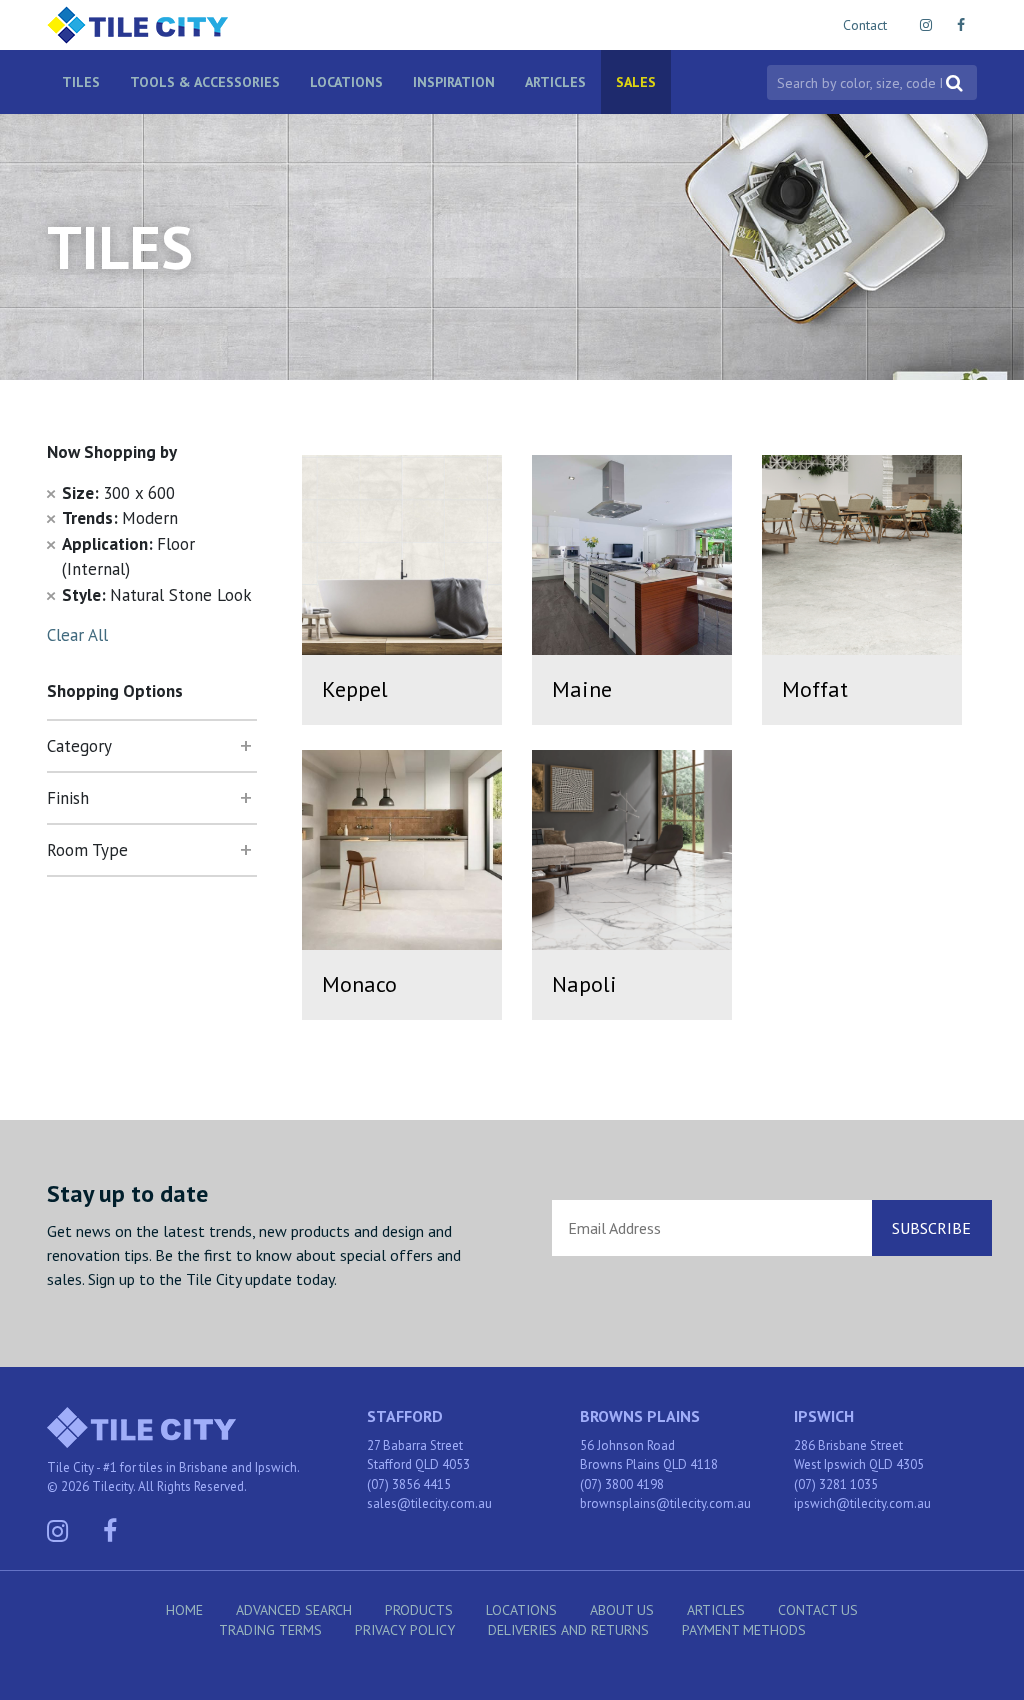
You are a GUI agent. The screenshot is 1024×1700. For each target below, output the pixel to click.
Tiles (81, 82)
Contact (865, 25)
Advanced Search (294, 1610)
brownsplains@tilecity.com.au (665, 1503)
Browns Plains (640, 1416)
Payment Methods (744, 1630)
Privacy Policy (405, 1630)
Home (184, 1610)
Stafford (405, 1416)
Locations (346, 82)
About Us (622, 1610)
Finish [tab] (68, 798)
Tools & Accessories (205, 82)
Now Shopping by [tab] (112, 452)
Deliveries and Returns (568, 1630)
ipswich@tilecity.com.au (862, 1503)
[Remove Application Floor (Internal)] (51, 544)
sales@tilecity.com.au (429, 1503)
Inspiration (454, 82)
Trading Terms (270, 1630)
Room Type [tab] (87, 850)
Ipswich (824, 1416)
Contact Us (818, 1610)
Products (419, 1610)
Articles (555, 82)
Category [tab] (79, 746)
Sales (636, 82)
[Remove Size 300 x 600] (51, 493)
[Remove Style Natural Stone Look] (51, 595)
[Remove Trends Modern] (51, 518)
